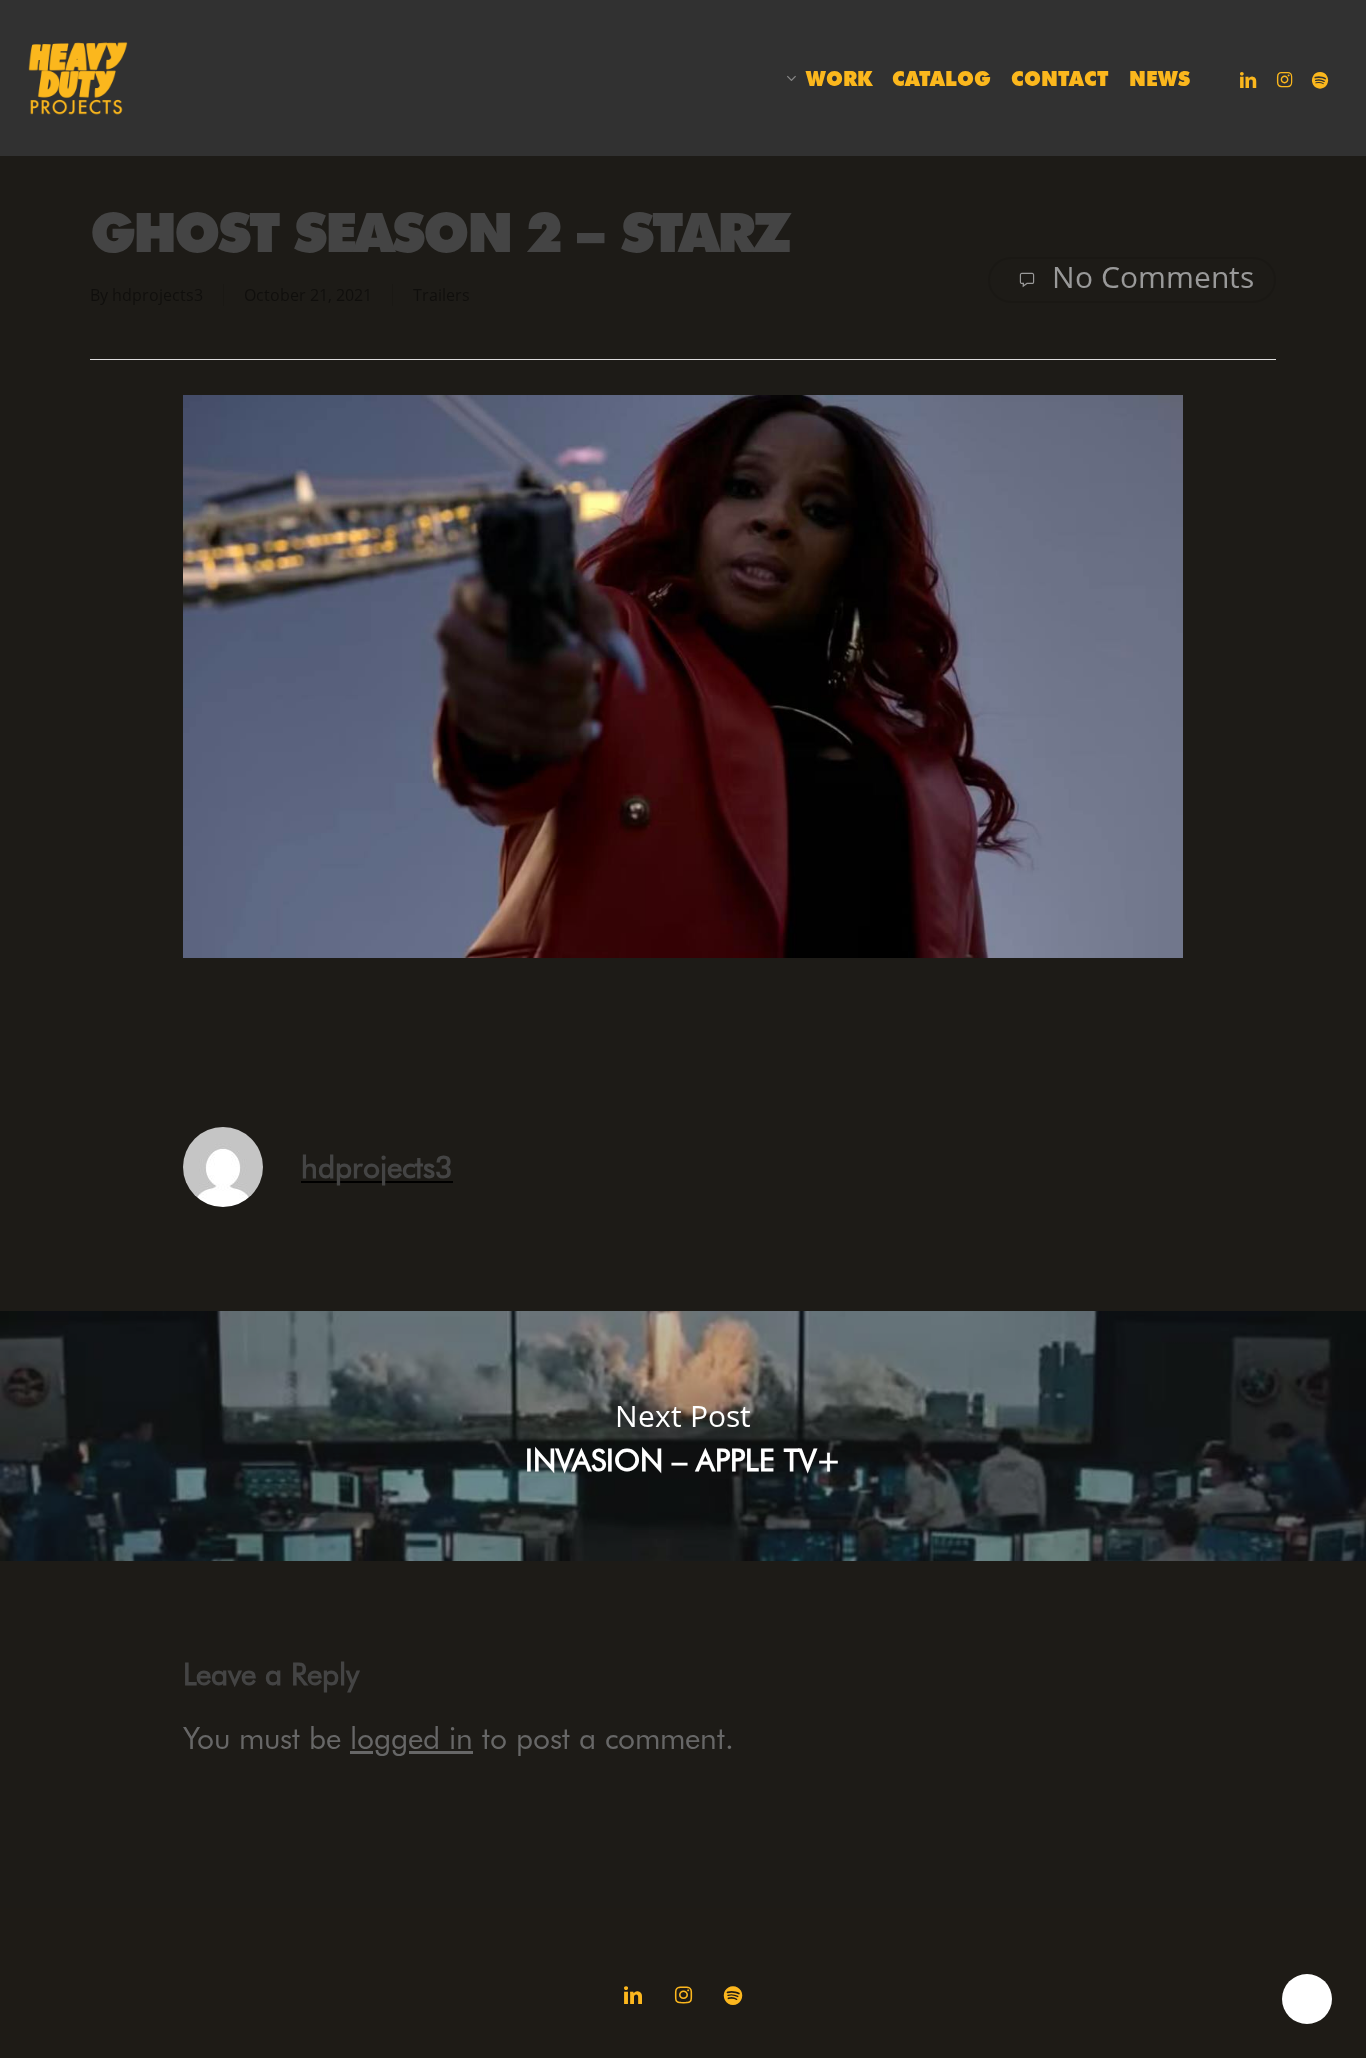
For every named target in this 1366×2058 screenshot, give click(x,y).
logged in (411, 1737)
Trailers (441, 295)
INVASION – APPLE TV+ (683, 1436)
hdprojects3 (157, 295)
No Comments (1149, 277)
